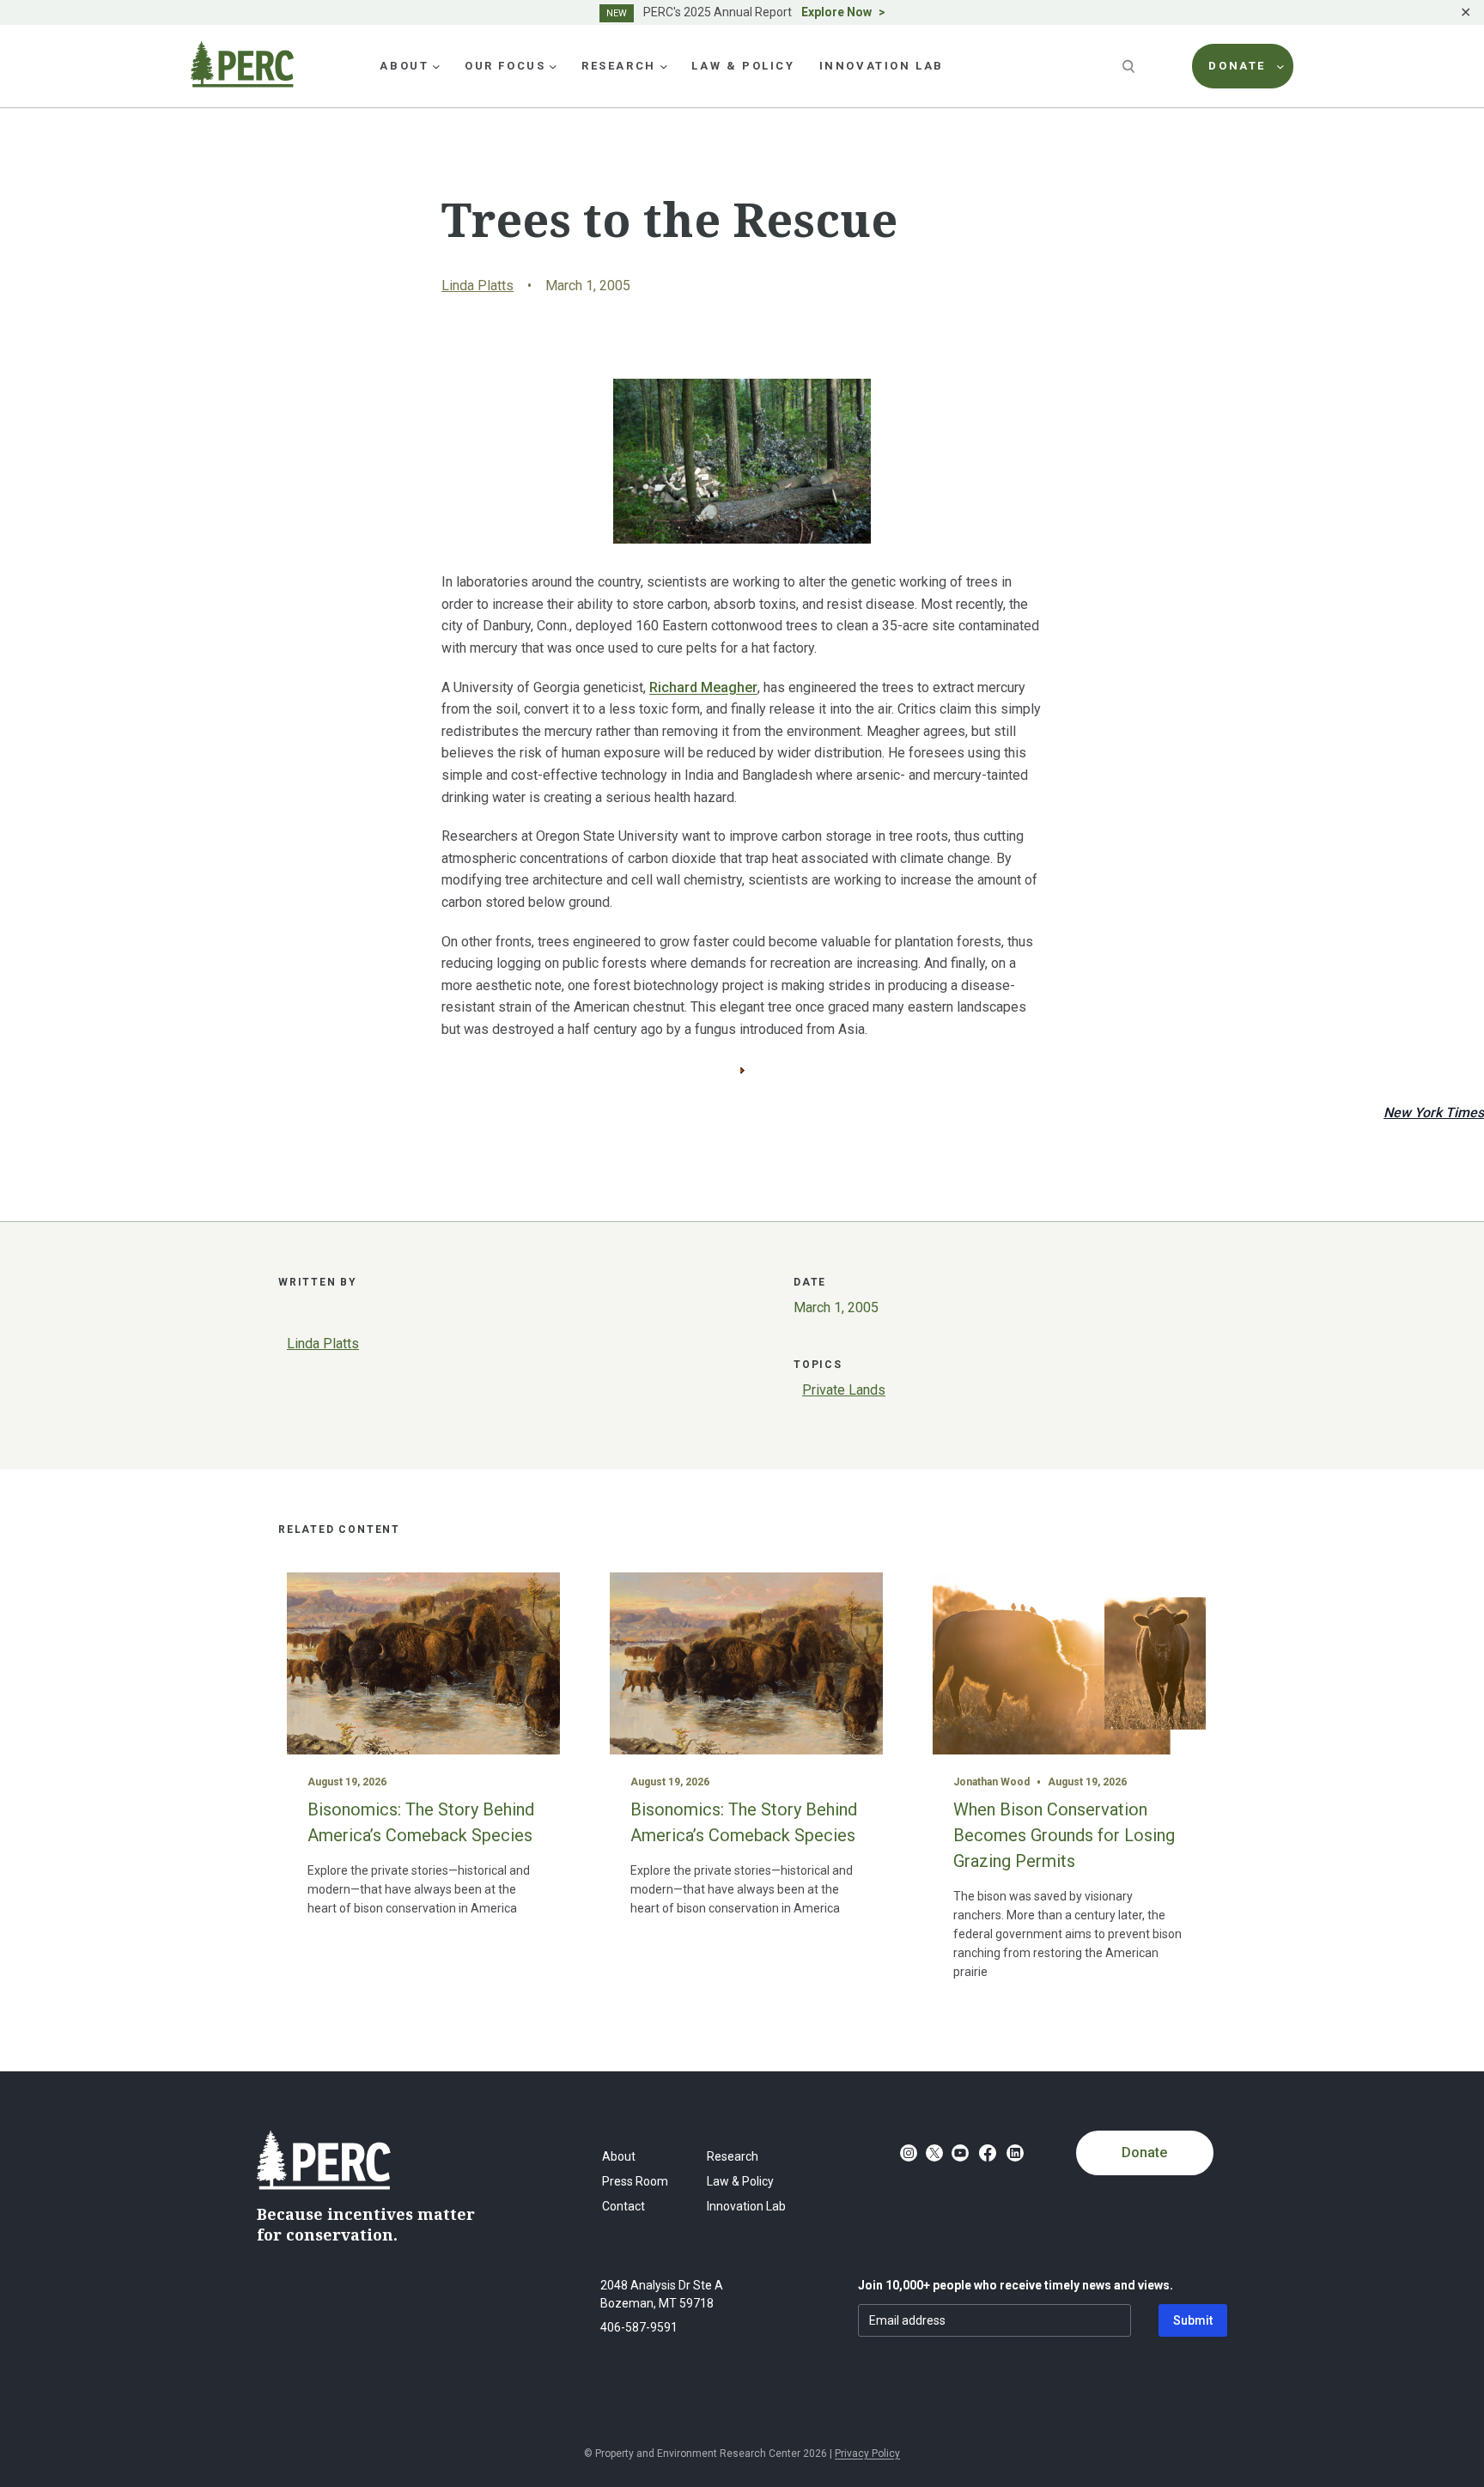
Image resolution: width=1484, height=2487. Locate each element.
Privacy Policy (867, 2454)
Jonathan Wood (991, 1782)
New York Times (1434, 1113)
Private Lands (844, 1390)
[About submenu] (436, 66)
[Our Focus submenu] (553, 66)
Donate (1144, 2153)
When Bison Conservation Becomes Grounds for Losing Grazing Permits (1064, 1835)
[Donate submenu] (1280, 66)
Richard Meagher (703, 687)
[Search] (1130, 66)
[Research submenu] (664, 66)
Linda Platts (477, 286)
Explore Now (836, 12)
